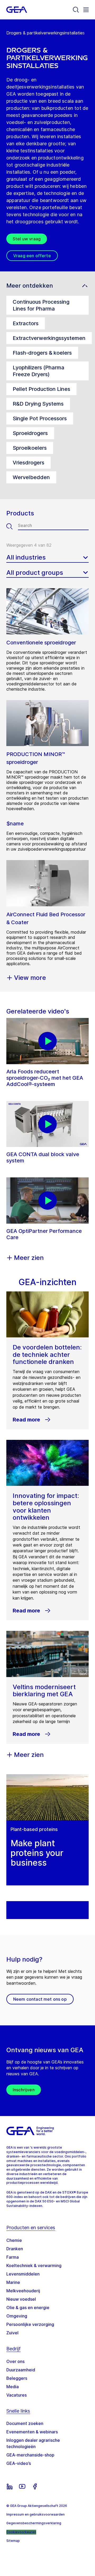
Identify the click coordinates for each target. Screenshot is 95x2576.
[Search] (76, 10)
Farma (13, 2257)
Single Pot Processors (40, 418)
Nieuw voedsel (21, 2299)
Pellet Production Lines (41, 389)
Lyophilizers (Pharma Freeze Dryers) (39, 371)
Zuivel (12, 2333)
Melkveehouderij (23, 2291)
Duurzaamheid (21, 2370)
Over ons (15, 2361)
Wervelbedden (31, 477)
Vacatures (16, 2395)
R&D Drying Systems (38, 404)
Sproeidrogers (30, 433)
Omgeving (17, 2316)
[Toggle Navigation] (86, 10)
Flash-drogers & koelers (42, 353)
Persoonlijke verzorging (30, 2324)
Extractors (26, 323)
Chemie (14, 2240)
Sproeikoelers (30, 448)
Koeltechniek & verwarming (34, 2265)
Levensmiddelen (23, 2274)
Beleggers (17, 2378)
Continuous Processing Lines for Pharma (41, 305)
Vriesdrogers (28, 463)
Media (13, 2387)
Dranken (15, 2249)
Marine (13, 2282)
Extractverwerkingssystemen (49, 338)
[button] (47, 286)
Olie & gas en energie (28, 2308)
